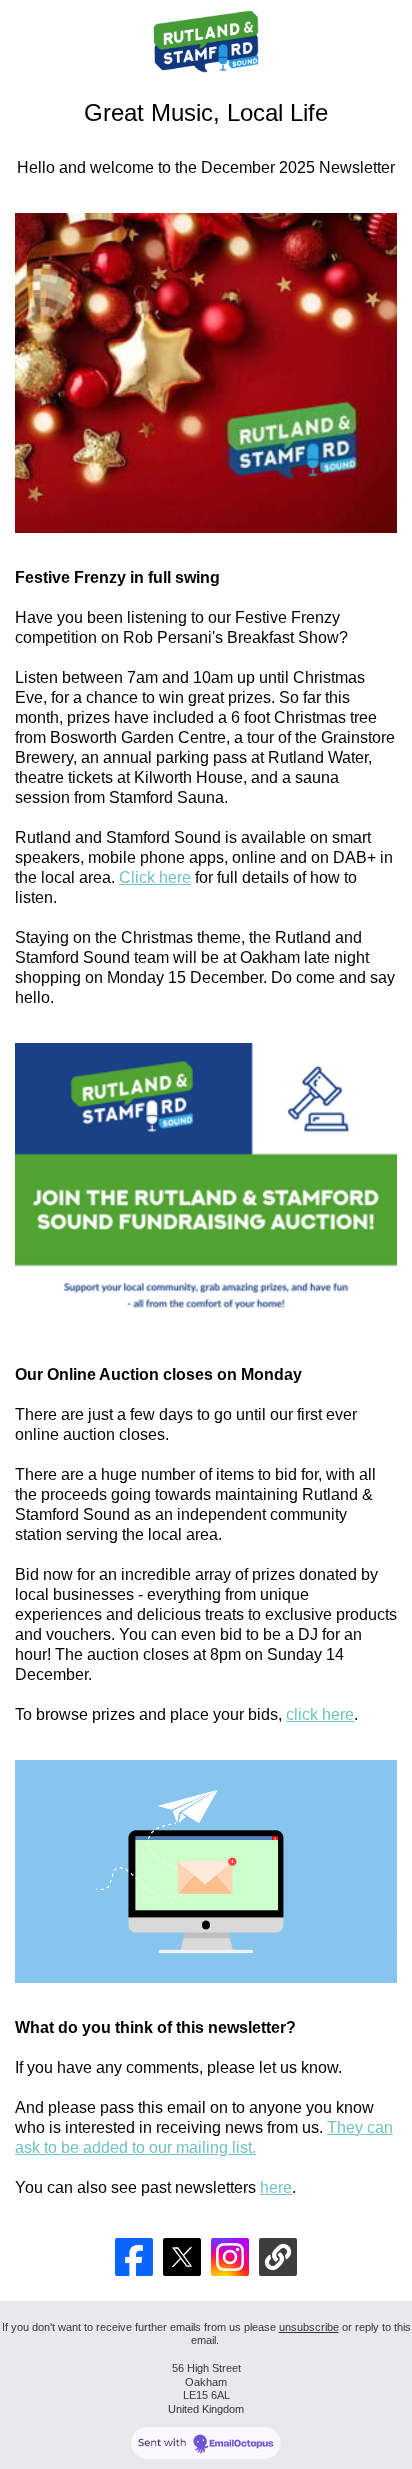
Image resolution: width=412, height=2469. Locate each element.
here (276, 2187)
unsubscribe (309, 2327)
